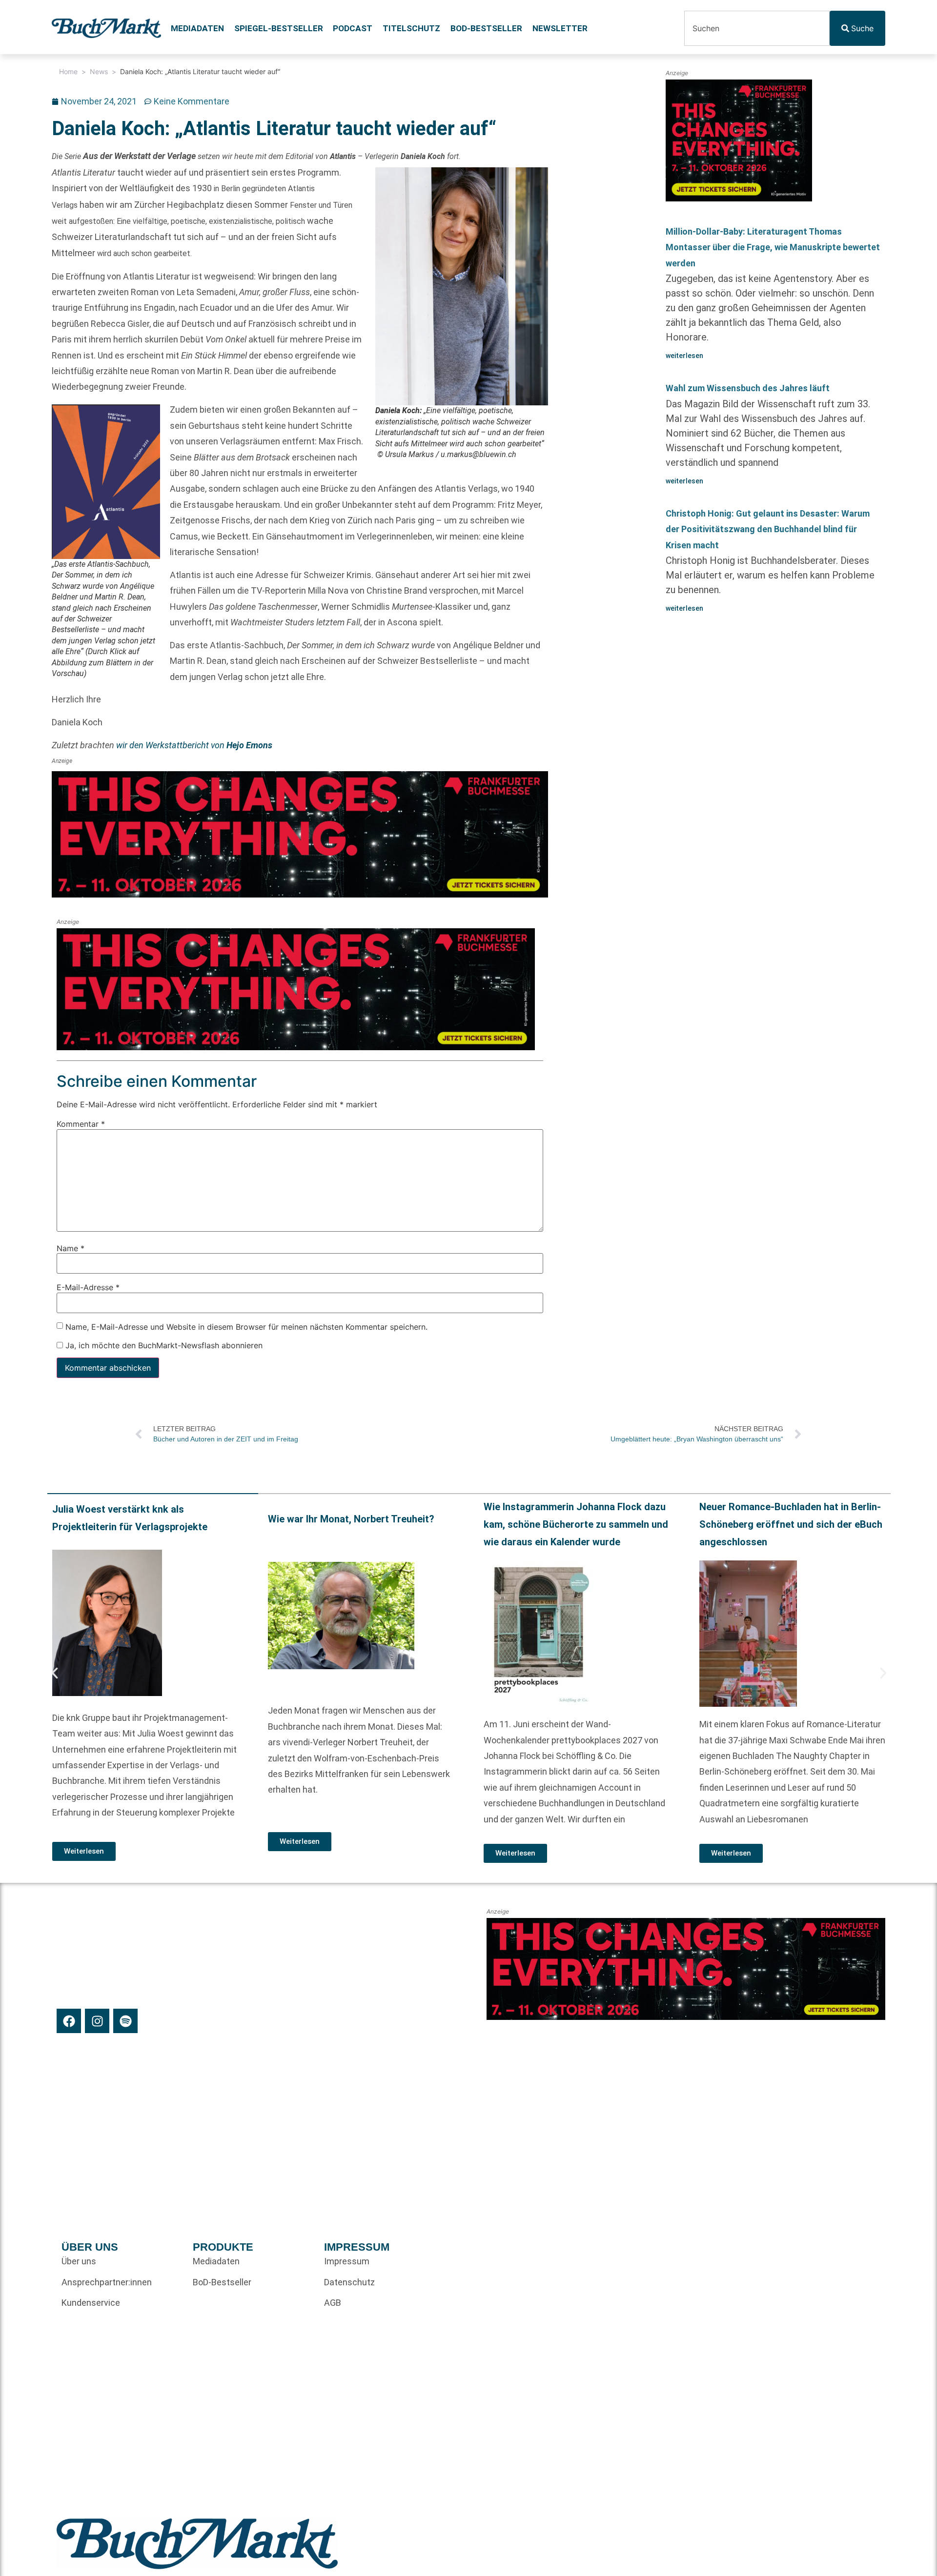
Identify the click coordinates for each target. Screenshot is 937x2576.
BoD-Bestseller (486, 28)
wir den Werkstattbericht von (194, 745)
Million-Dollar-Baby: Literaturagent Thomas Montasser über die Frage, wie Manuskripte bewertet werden (773, 247)
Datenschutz (349, 2282)
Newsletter (560, 28)
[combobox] (757, 28)
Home (68, 71)
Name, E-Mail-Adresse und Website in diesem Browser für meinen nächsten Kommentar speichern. (246, 1327)
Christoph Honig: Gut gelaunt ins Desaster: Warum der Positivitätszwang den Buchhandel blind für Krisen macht (768, 529)
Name (71, 1248)
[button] (55, 1673)
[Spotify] (125, 2021)
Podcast (353, 28)
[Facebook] (69, 2021)
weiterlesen (684, 356)
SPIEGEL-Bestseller (279, 28)
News (99, 71)
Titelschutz (411, 28)
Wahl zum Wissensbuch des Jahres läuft (748, 388)
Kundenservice (91, 2303)
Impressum (347, 2261)
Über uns (79, 2261)
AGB (333, 2303)
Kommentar (81, 1124)
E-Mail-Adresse (88, 1287)
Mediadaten (197, 28)
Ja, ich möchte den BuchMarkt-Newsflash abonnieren (163, 1345)
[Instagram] (97, 2021)
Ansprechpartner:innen (107, 2282)
